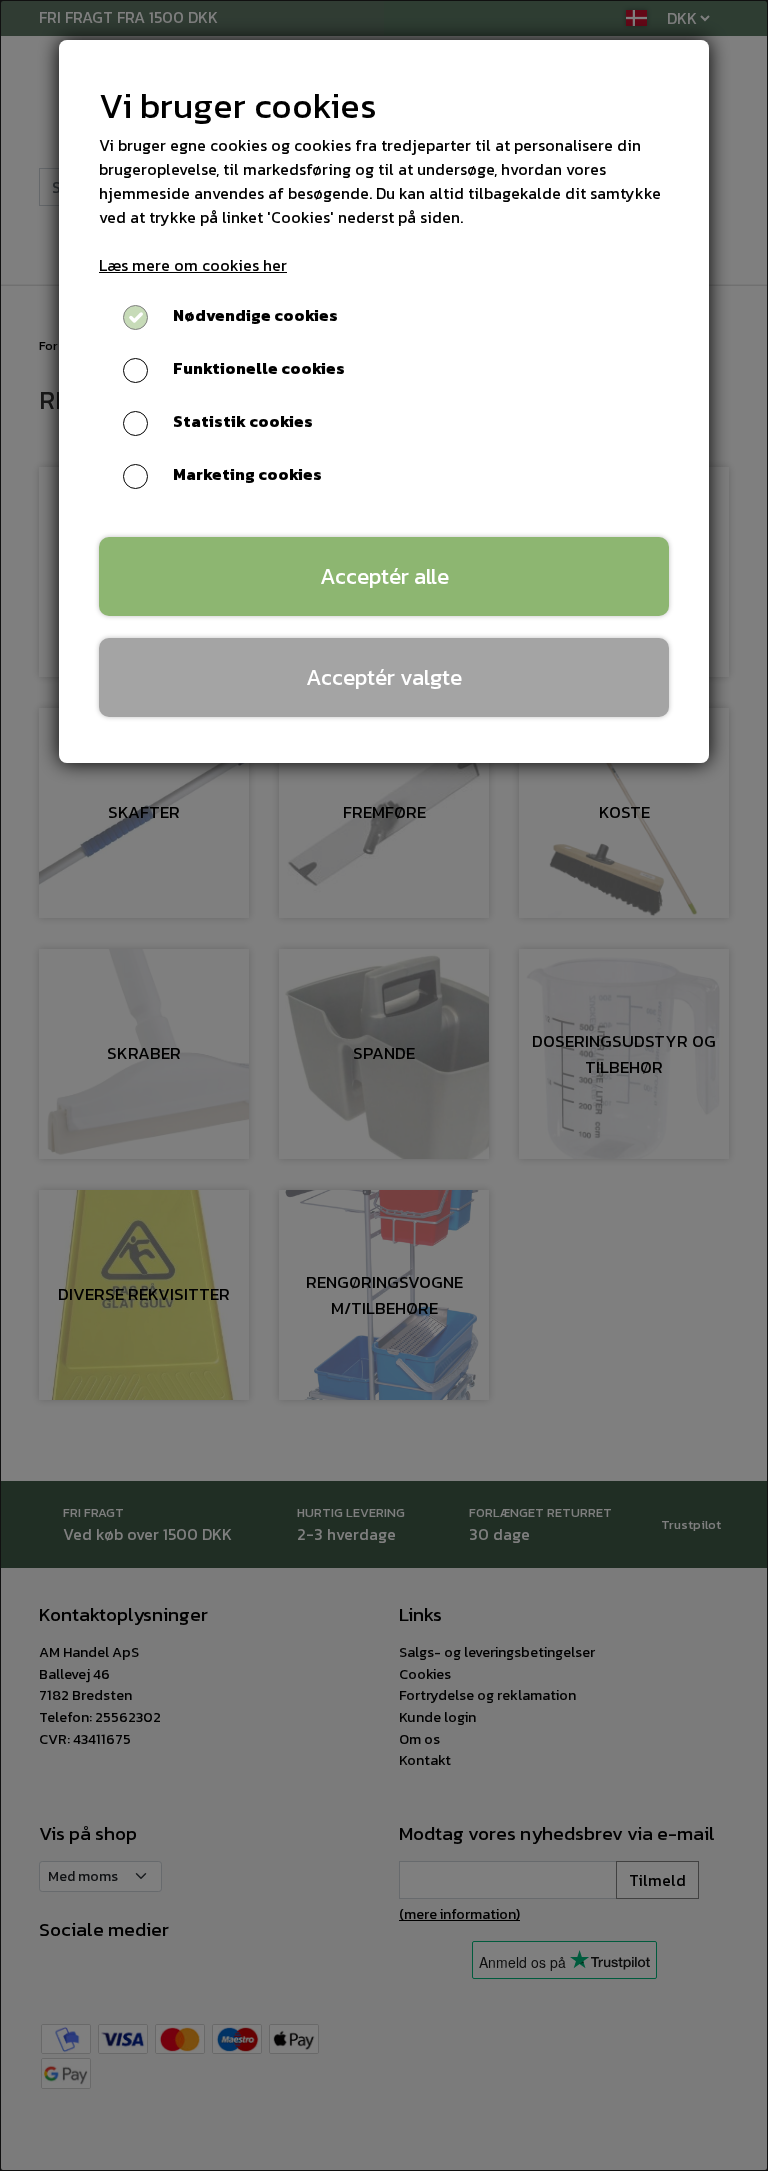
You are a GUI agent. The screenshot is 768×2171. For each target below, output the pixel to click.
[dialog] (384, 1085)
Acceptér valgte (384, 677)
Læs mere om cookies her (193, 265)
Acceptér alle (384, 576)
